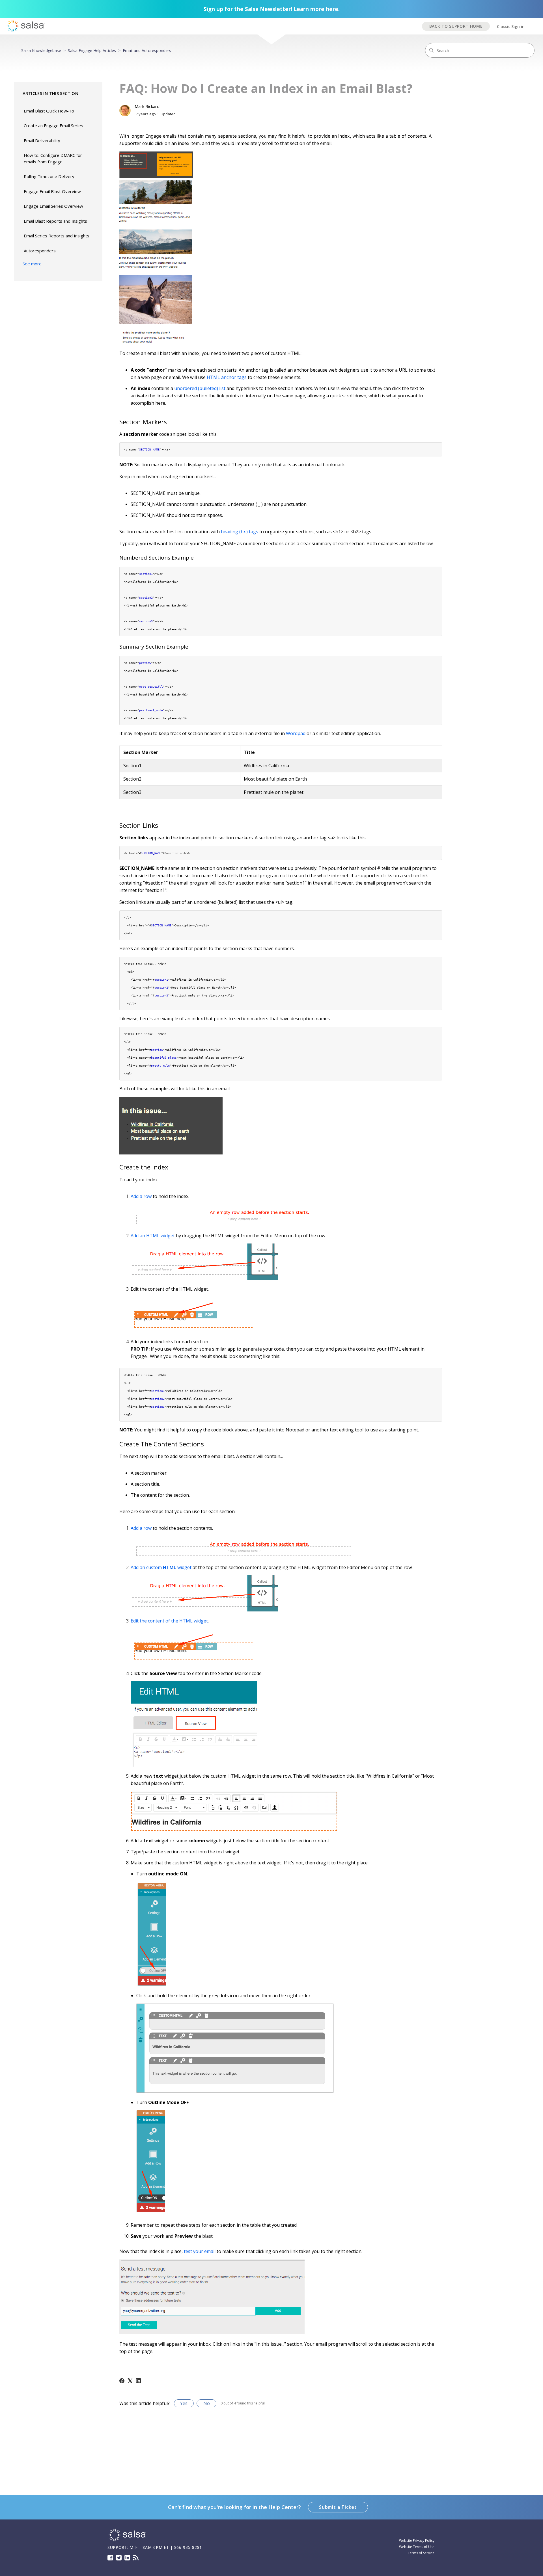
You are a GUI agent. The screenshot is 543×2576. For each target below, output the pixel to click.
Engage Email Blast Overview (52, 191)
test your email (200, 2251)
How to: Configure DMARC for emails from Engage (53, 158)
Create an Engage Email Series (53, 125)
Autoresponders (40, 251)
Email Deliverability (42, 140)
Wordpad (296, 733)
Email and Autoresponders (147, 50)
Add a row (141, 1196)
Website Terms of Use (417, 2547)
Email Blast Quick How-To (49, 111)
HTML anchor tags (227, 377)
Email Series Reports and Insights (57, 236)
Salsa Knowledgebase (41, 50)
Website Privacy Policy (417, 2541)
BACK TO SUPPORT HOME (456, 26)
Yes (184, 2403)
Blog (136, 2558)
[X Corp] (130, 2381)
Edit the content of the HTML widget (169, 1621)
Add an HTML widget (153, 1236)
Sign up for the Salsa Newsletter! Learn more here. (272, 9)
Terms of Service (421, 2553)
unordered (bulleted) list (200, 388)
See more (32, 264)
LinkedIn (127, 2558)
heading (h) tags (240, 532)
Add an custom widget (161, 1567)
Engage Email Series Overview (53, 206)
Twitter (119, 2558)
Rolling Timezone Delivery (49, 176)
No (207, 2403)
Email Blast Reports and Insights (55, 221)
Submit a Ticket (338, 2507)
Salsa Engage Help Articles (92, 50)
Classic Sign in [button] (511, 26)
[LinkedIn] (138, 2381)
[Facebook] (122, 2381)
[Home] (127, 2541)
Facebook (110, 2558)
